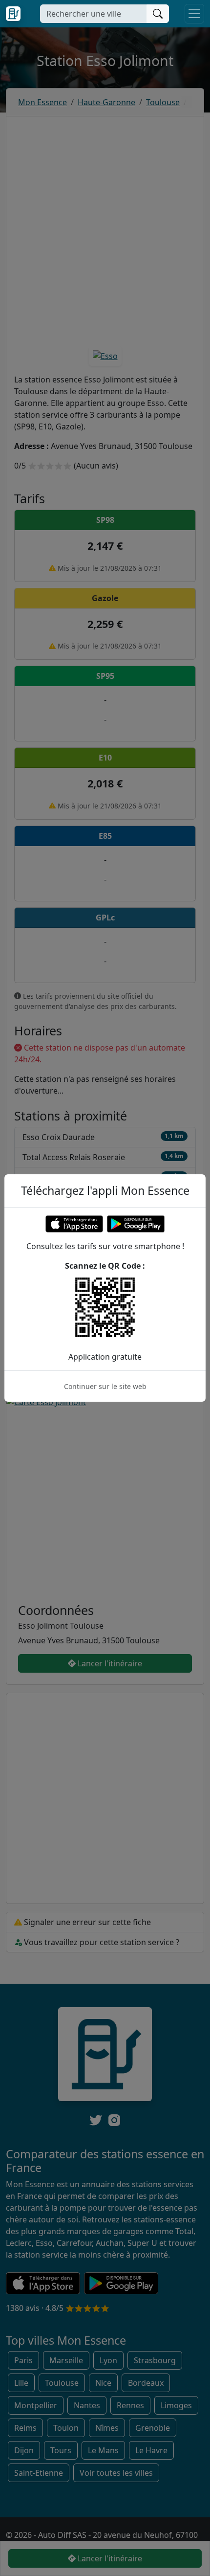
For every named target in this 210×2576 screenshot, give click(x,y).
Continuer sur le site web (105, 1386)
